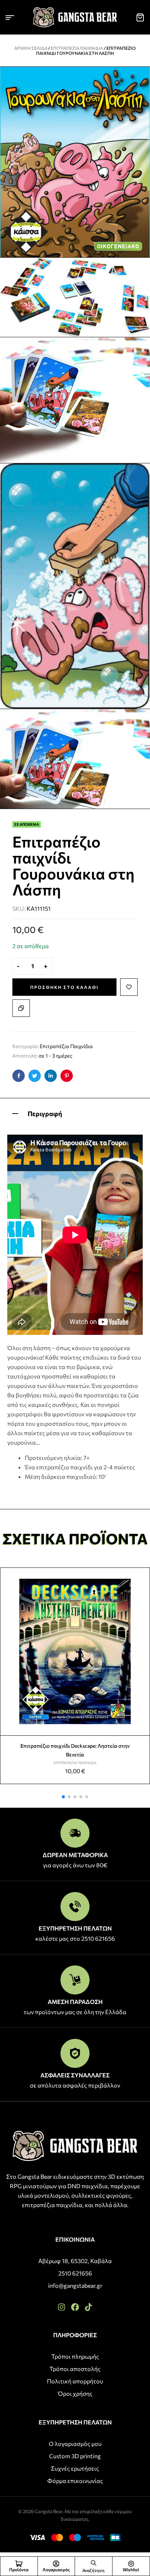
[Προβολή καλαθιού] (140, 17)
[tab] (75, 1113)
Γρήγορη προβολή (141, 1593)
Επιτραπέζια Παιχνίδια (77, 48)
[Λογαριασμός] (56, 2564)
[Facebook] (75, 2307)
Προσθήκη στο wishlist (129, 987)
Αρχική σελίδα (31, 48)
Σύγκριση (21, 1008)
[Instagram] (62, 2307)
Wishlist (131, 2569)
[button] (63, 1797)
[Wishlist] (131, 2564)
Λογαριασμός (56, 2569)
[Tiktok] (88, 2307)
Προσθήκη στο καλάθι (64, 987)
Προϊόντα (19, 2569)
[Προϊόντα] (19, 2564)
